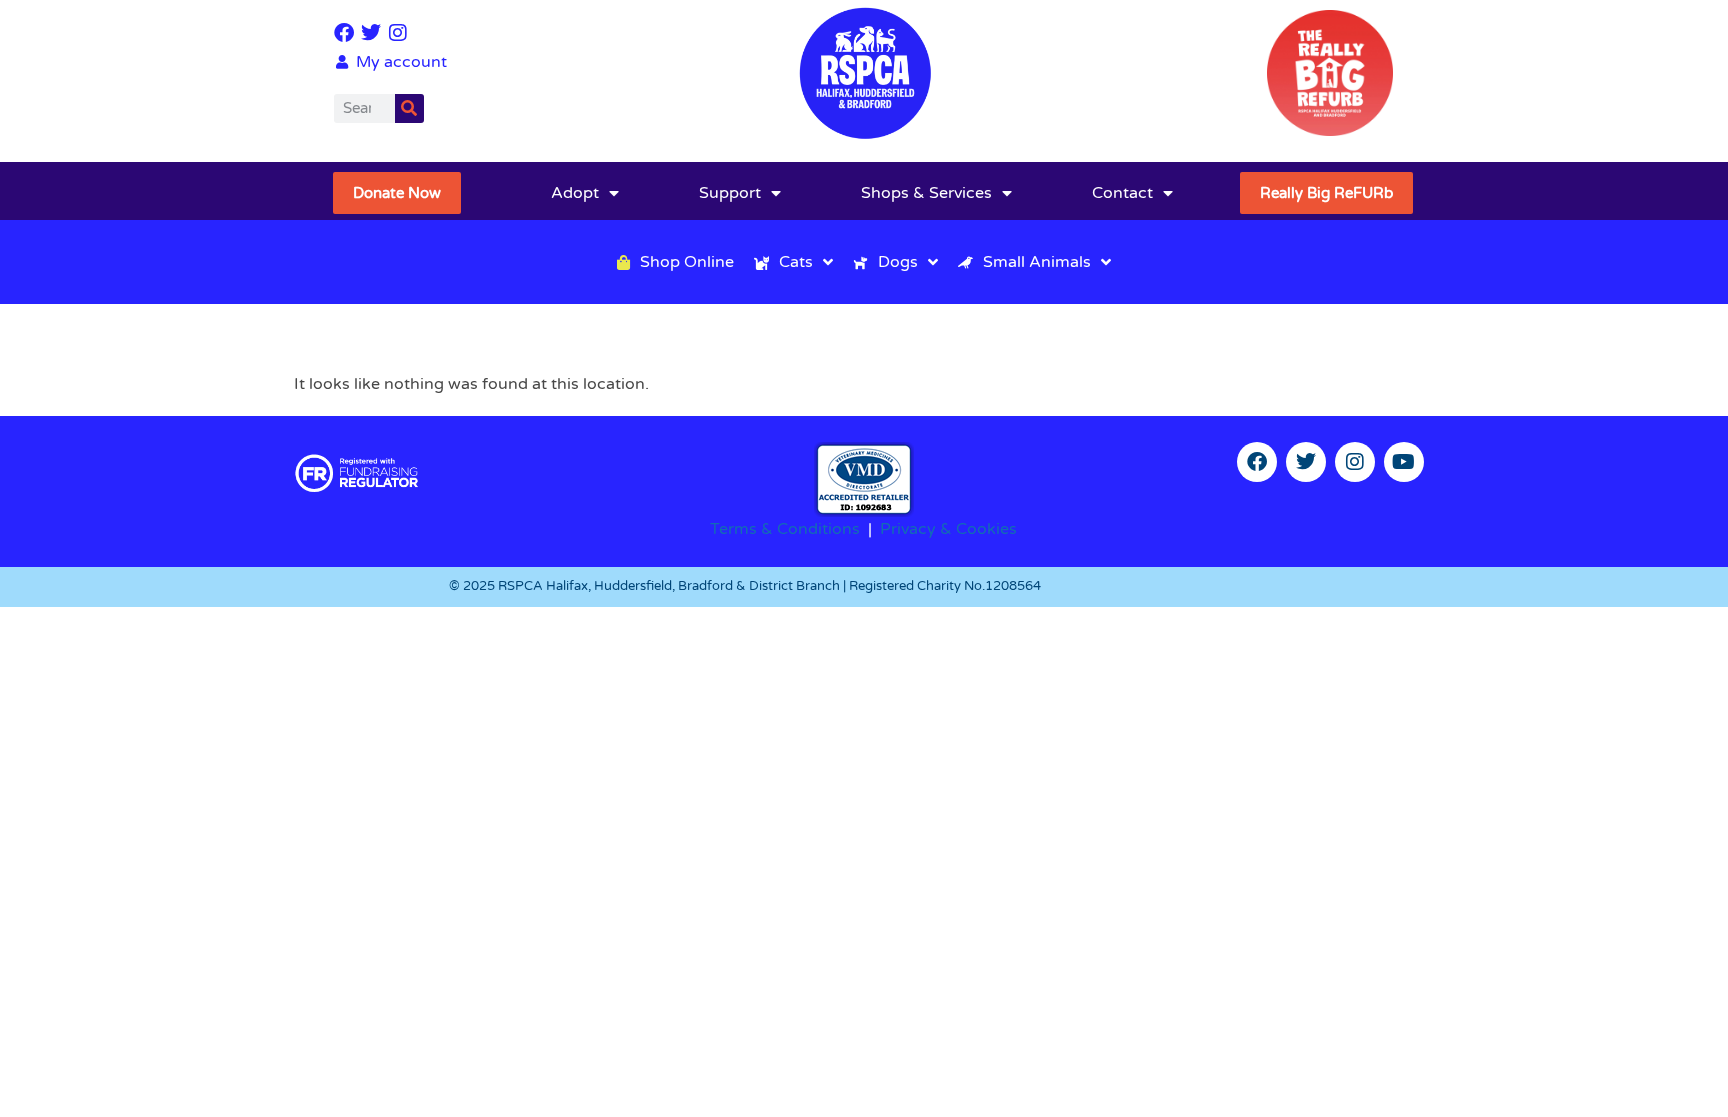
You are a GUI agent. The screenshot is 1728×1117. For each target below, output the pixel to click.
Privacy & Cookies (948, 529)
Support (730, 193)
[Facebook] (344, 33)
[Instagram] (398, 33)
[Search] (409, 108)
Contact (1122, 193)
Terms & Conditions (785, 529)
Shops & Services (926, 193)
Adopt (575, 193)
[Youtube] (1404, 462)
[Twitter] (371, 33)
